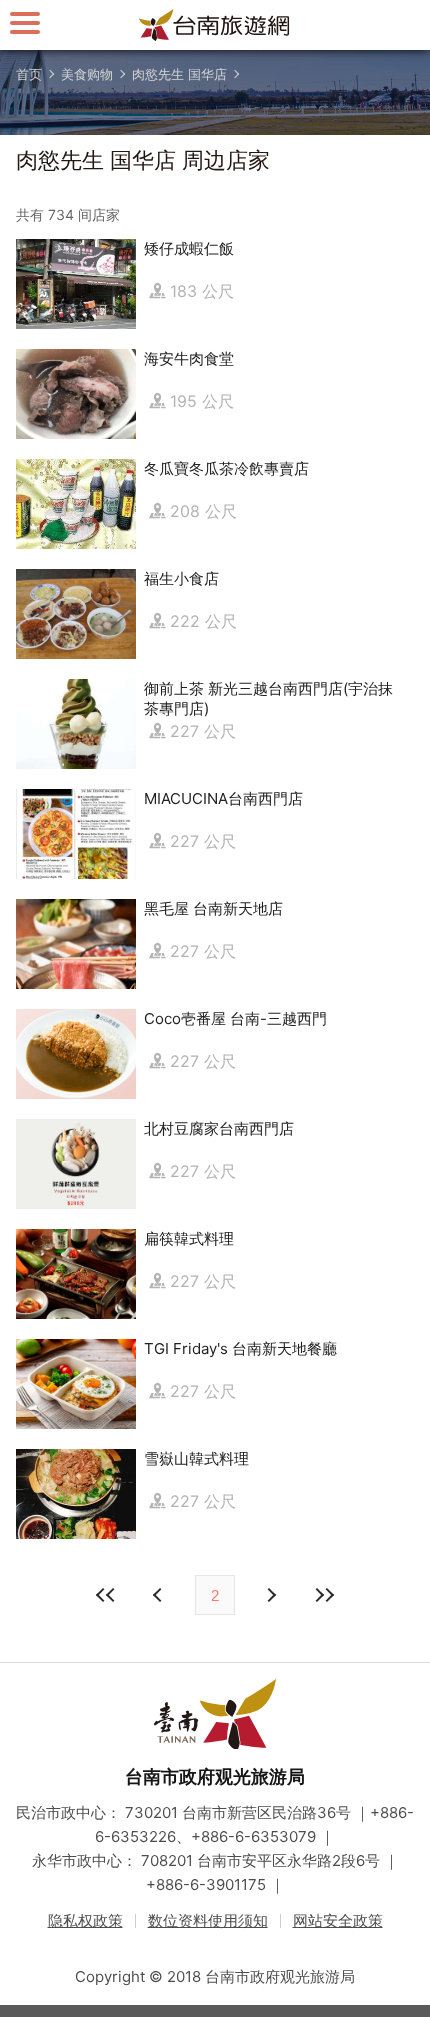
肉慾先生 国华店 (179, 74)
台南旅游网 (215, 25)
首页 (29, 74)
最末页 (324, 1595)
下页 (160, 1595)
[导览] (25, 22)
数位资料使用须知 (208, 1920)
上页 (270, 1595)
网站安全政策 (338, 1920)
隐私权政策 (85, 1920)
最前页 (106, 1595)
